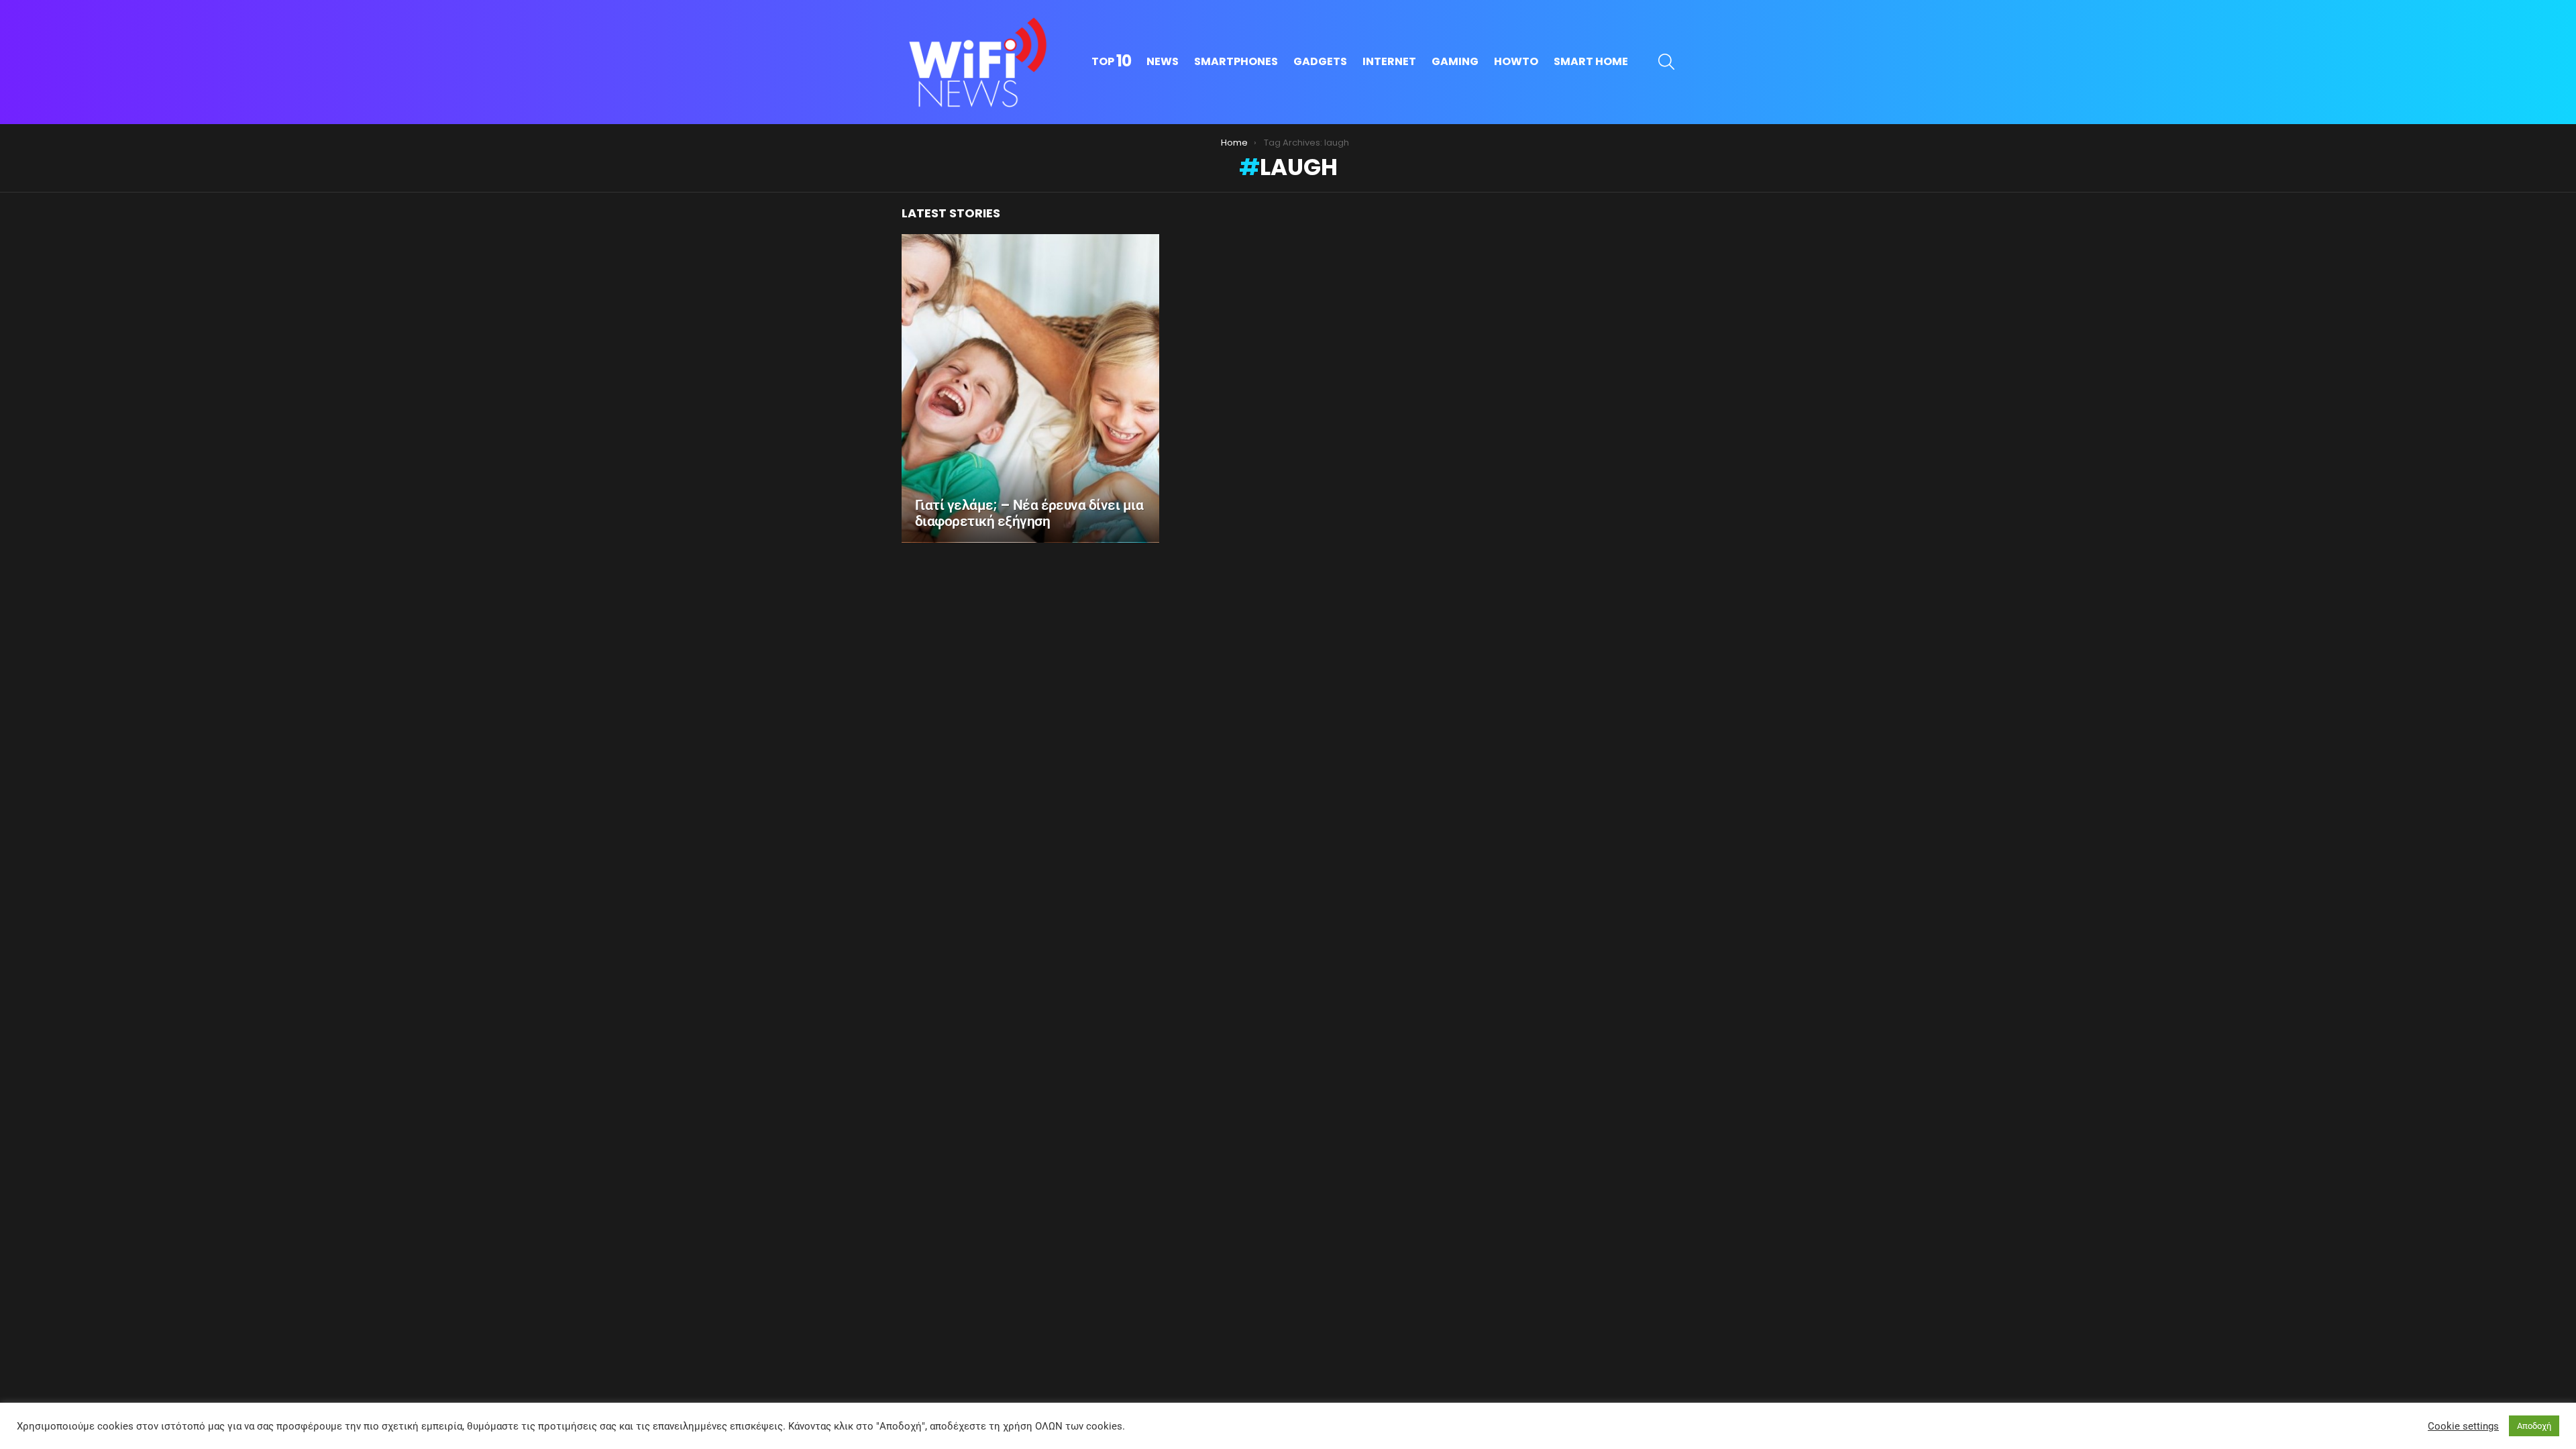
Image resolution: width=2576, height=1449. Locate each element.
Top (1111, 62)
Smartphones (1236, 61)
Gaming (1455, 61)
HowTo (1516, 61)
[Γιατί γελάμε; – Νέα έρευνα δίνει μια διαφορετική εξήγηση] (1030, 388)
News (1163, 61)
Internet (1389, 61)
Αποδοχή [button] (2534, 1426)
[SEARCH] (1666, 62)
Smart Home (1591, 61)
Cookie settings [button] (2463, 1426)
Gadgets (1320, 61)
